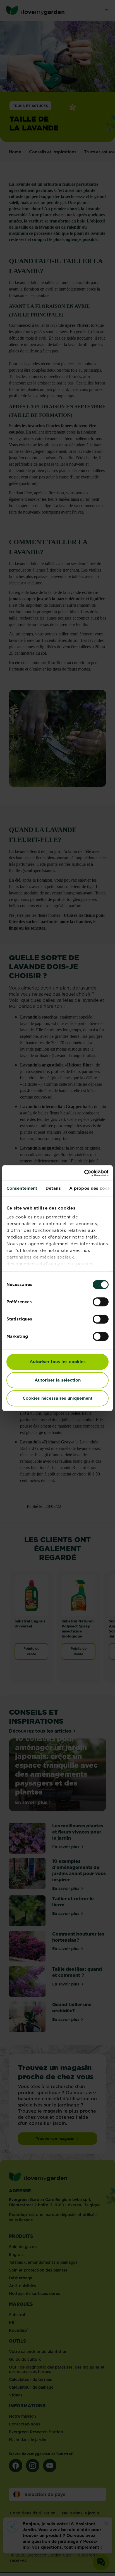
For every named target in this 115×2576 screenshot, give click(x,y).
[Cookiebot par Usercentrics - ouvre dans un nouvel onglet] (84, 1173)
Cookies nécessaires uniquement (57, 1398)
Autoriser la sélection (58, 1380)
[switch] (101, 1302)
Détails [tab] (53, 1188)
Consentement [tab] (22, 1188)
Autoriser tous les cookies (58, 1362)
